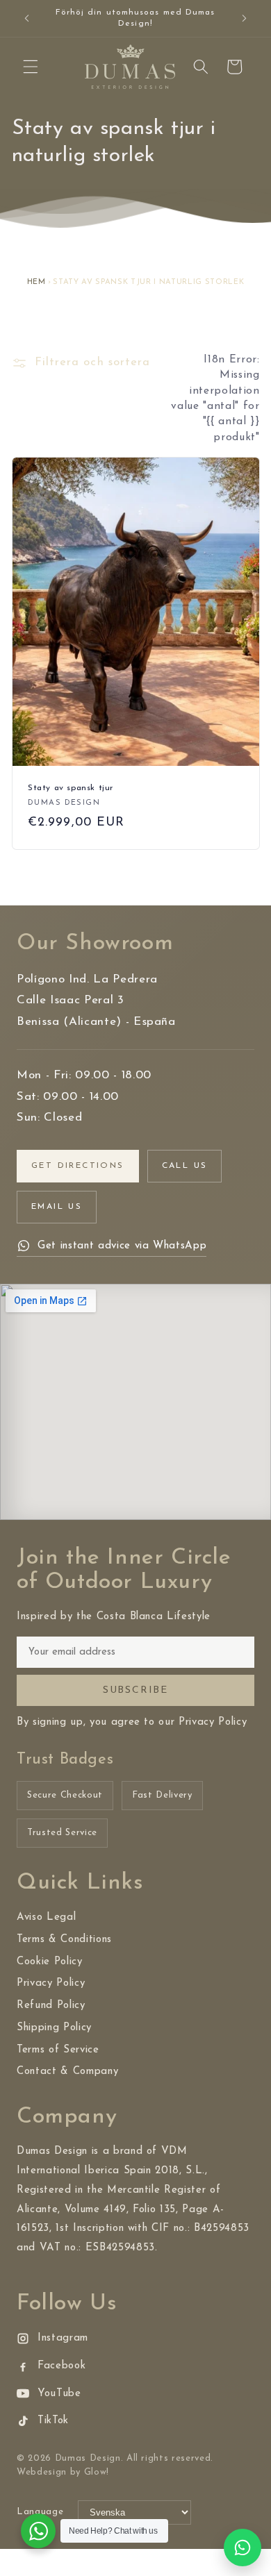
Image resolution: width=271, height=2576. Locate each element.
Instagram (63, 2338)
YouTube (59, 2394)
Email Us (57, 1207)
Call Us (185, 1166)
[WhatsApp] (243, 2548)
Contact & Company (67, 2072)
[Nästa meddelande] (245, 19)
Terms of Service (58, 2050)
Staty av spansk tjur (71, 788)
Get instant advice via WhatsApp (122, 1246)
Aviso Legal (46, 1917)
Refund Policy (51, 2006)
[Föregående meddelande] (27, 19)
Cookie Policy (50, 1962)
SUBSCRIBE (135, 1690)
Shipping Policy (54, 2028)
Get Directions (78, 1166)
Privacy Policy (51, 1983)
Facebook (61, 2366)
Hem (36, 282)
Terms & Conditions (64, 1940)
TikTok (53, 2421)
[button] (31, 67)
